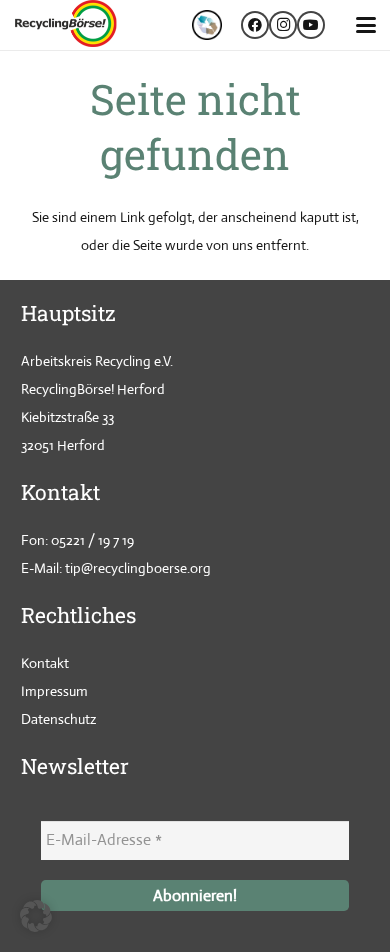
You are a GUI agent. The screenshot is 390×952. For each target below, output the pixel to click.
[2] (207, 25)
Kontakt (45, 663)
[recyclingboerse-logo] (68, 25)
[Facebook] (255, 25)
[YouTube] (311, 25)
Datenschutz (58, 719)
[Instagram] (283, 25)
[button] (366, 25)
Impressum (54, 691)
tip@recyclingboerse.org (138, 568)
